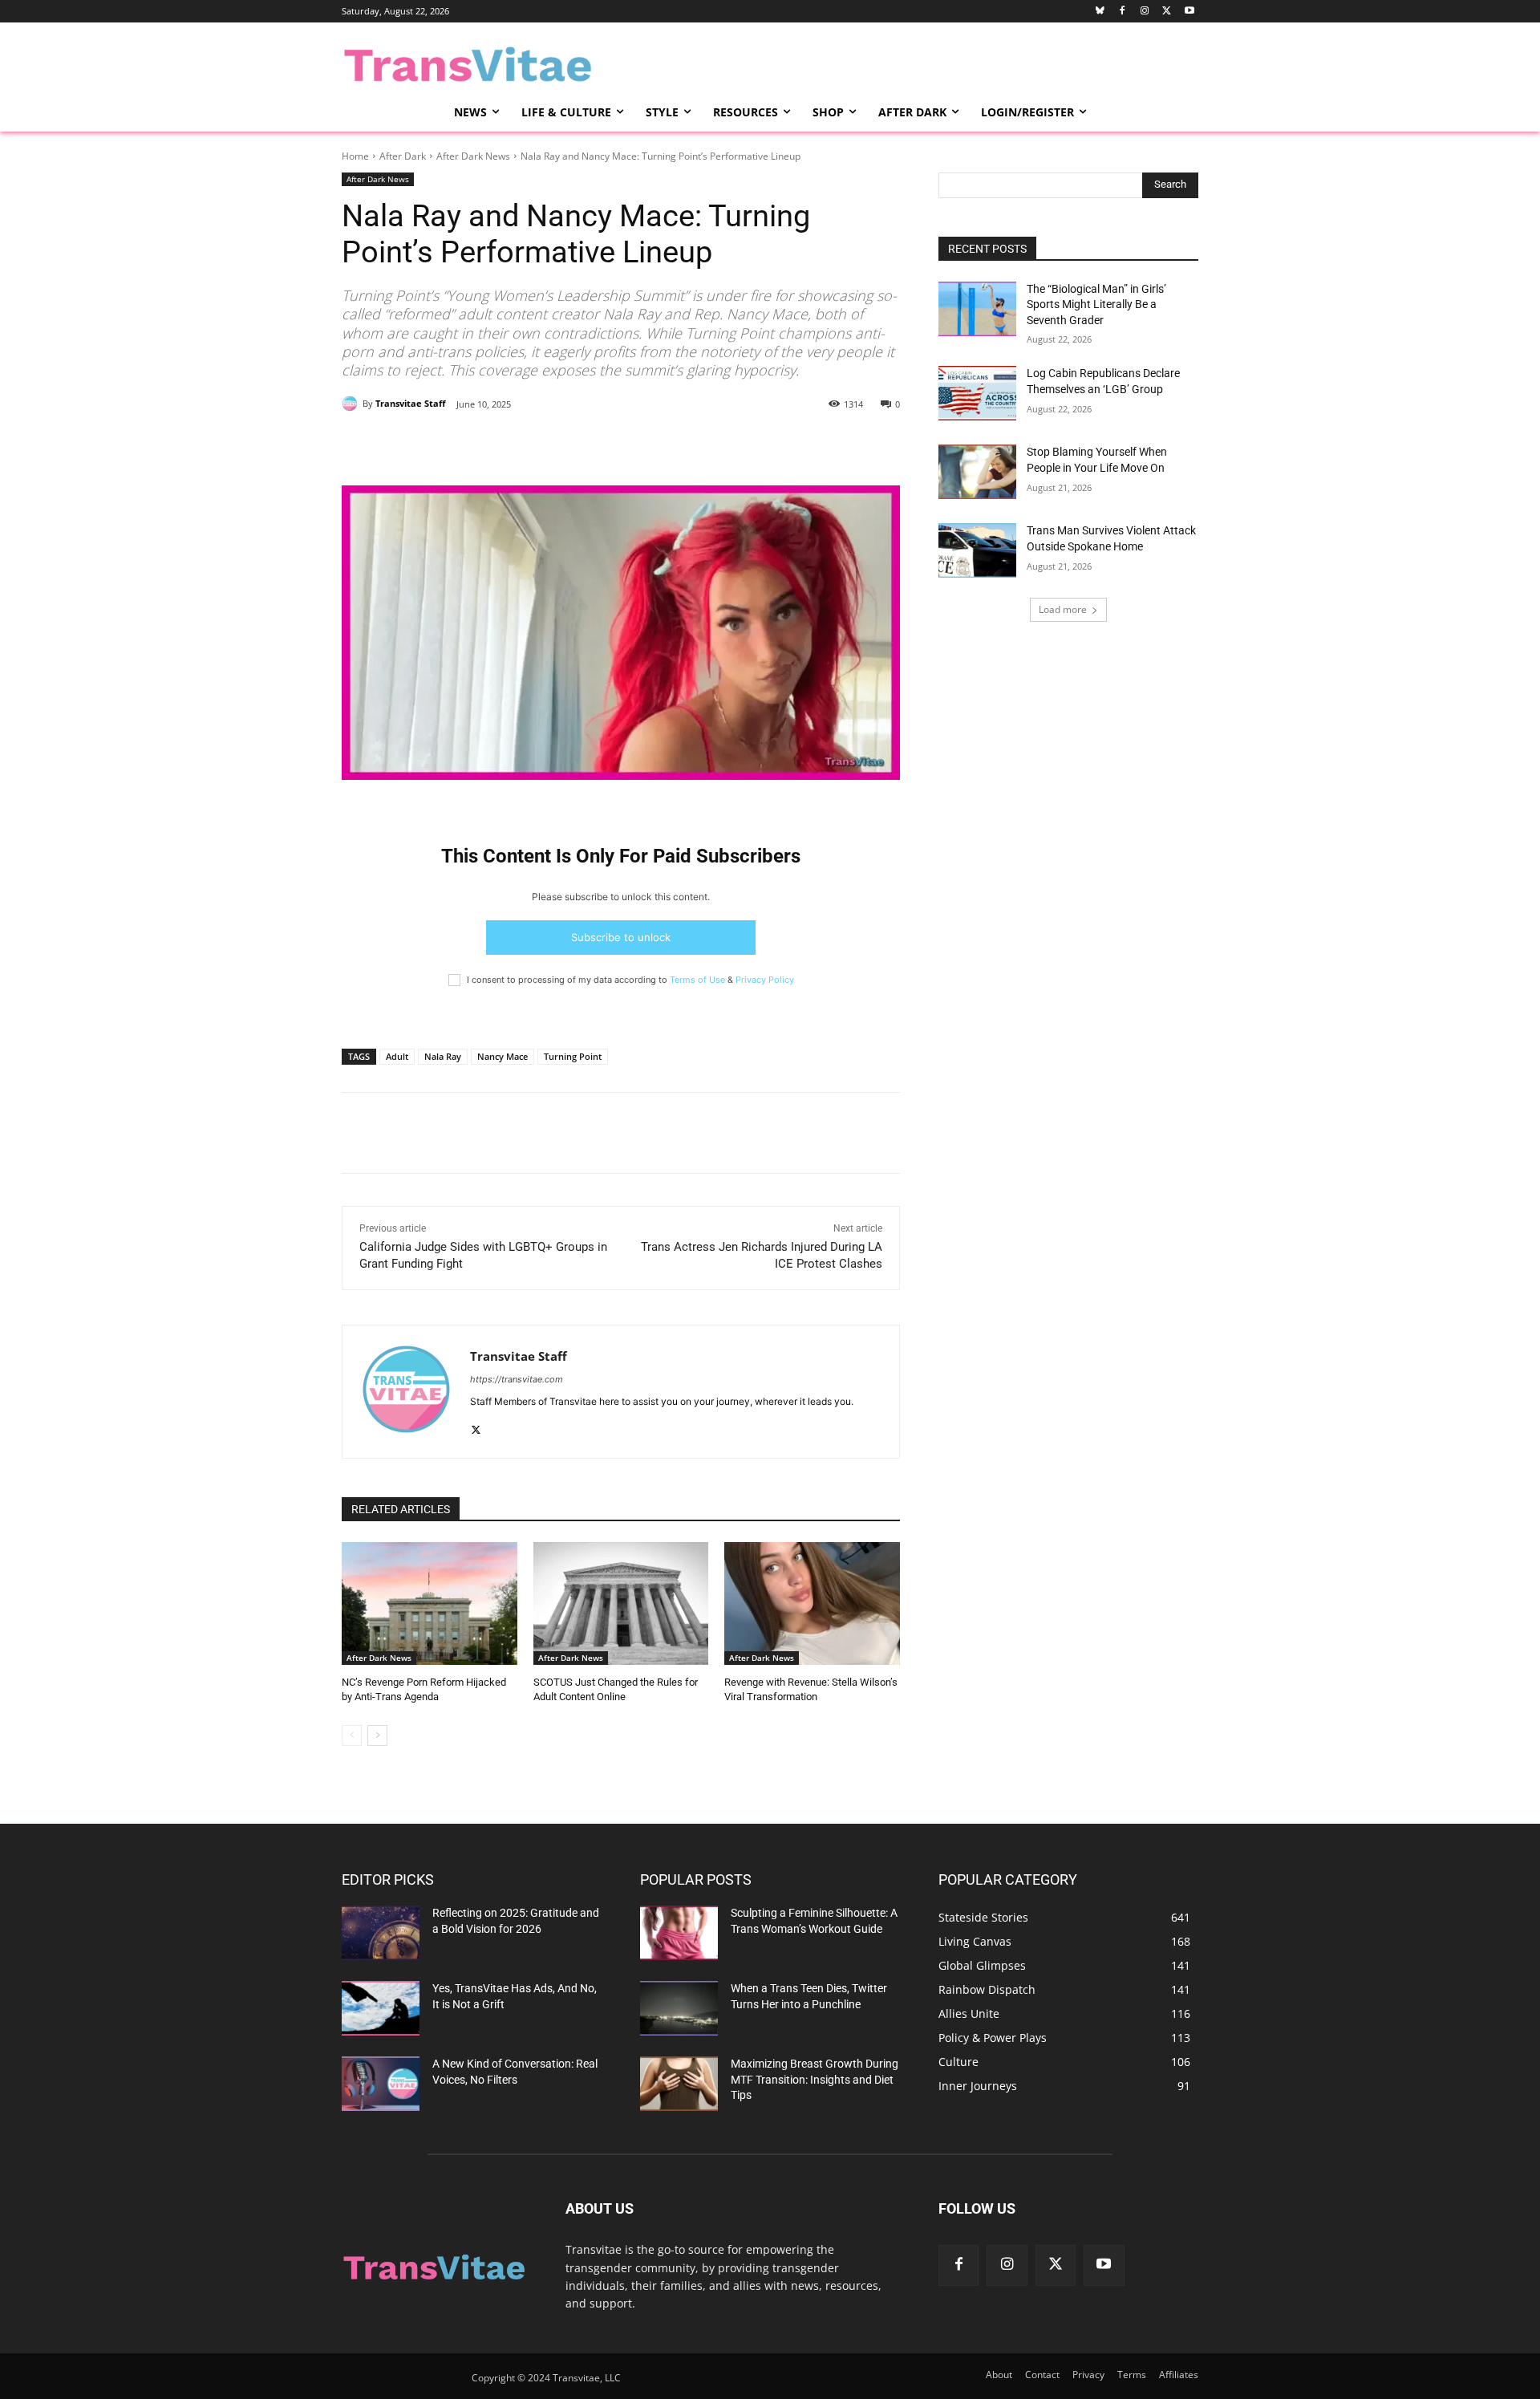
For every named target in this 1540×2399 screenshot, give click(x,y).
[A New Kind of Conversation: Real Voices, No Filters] (381, 2084)
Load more (1063, 609)
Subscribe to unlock (621, 937)
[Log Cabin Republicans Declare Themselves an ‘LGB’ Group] (977, 393)
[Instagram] (1145, 12)
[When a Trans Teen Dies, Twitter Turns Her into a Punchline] (679, 2008)
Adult (397, 1056)
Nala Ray (443, 1056)
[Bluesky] (1100, 12)
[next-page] (377, 1735)
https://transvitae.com (517, 1379)
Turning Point (573, 1056)
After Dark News (473, 156)
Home (355, 156)
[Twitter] (1167, 12)
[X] (492, 445)
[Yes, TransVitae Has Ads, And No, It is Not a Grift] (381, 2008)
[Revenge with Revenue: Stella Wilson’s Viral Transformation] (812, 1603)
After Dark (403, 156)
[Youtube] (1189, 12)
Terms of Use (697, 980)
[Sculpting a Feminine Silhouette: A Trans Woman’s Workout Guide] (679, 1933)
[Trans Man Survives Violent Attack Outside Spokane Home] (977, 550)
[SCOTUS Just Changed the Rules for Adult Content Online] (621, 1603)
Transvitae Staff (411, 403)
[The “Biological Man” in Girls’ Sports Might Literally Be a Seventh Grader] (977, 309)
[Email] (529, 445)
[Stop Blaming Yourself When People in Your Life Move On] (977, 472)
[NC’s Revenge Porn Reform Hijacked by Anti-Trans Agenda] (430, 1603)
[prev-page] (352, 1735)
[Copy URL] (602, 445)
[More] (640, 445)
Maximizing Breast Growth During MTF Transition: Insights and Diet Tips (815, 2079)
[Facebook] (1123, 12)
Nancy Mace (503, 1056)
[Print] (565, 445)
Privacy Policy (765, 980)
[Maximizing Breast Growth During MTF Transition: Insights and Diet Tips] (679, 2084)
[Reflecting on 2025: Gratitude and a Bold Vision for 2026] (381, 1933)
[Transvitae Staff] (352, 404)
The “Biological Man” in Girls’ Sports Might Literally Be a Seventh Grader (1096, 304)
